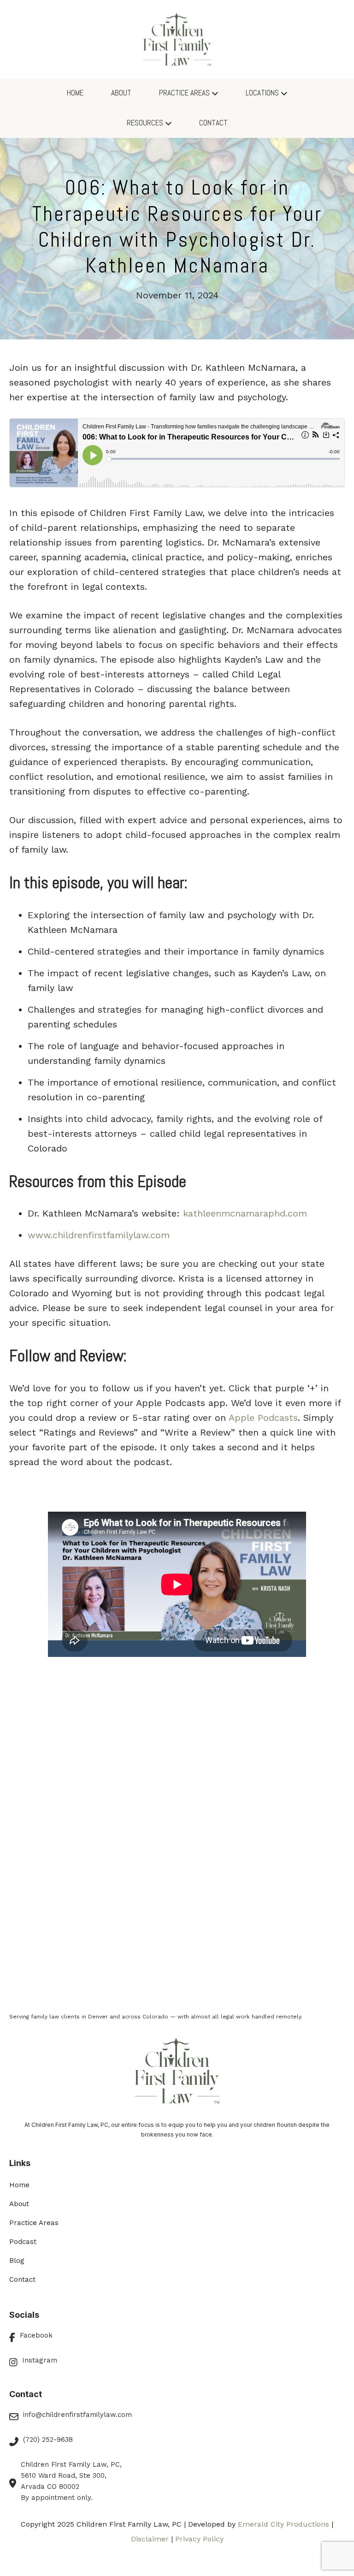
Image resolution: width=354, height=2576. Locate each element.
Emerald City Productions (283, 2524)
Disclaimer (150, 2539)
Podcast (23, 2242)
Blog (17, 2261)
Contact (213, 123)
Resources (145, 123)
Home (75, 93)
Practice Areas (184, 93)
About (121, 93)
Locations (262, 93)
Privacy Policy (199, 2539)
